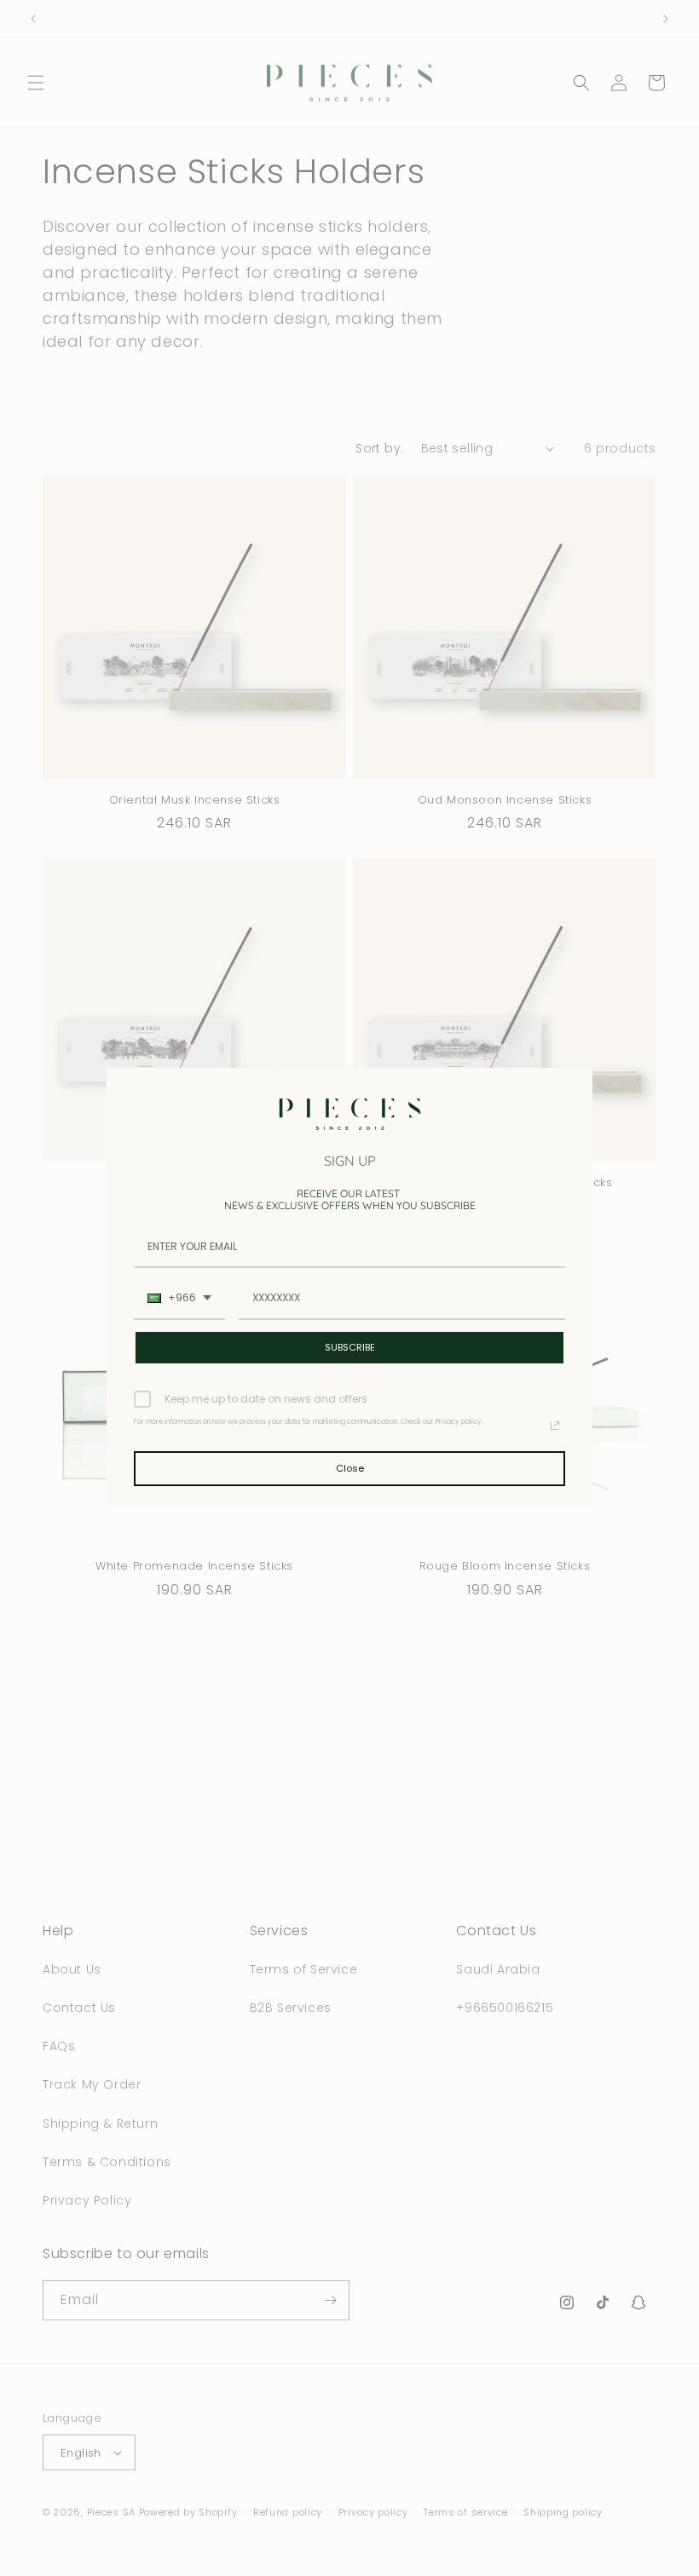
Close (350, 1468)
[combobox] (179, 1299)
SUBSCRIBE (350, 1347)
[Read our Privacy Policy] (555, 1426)
